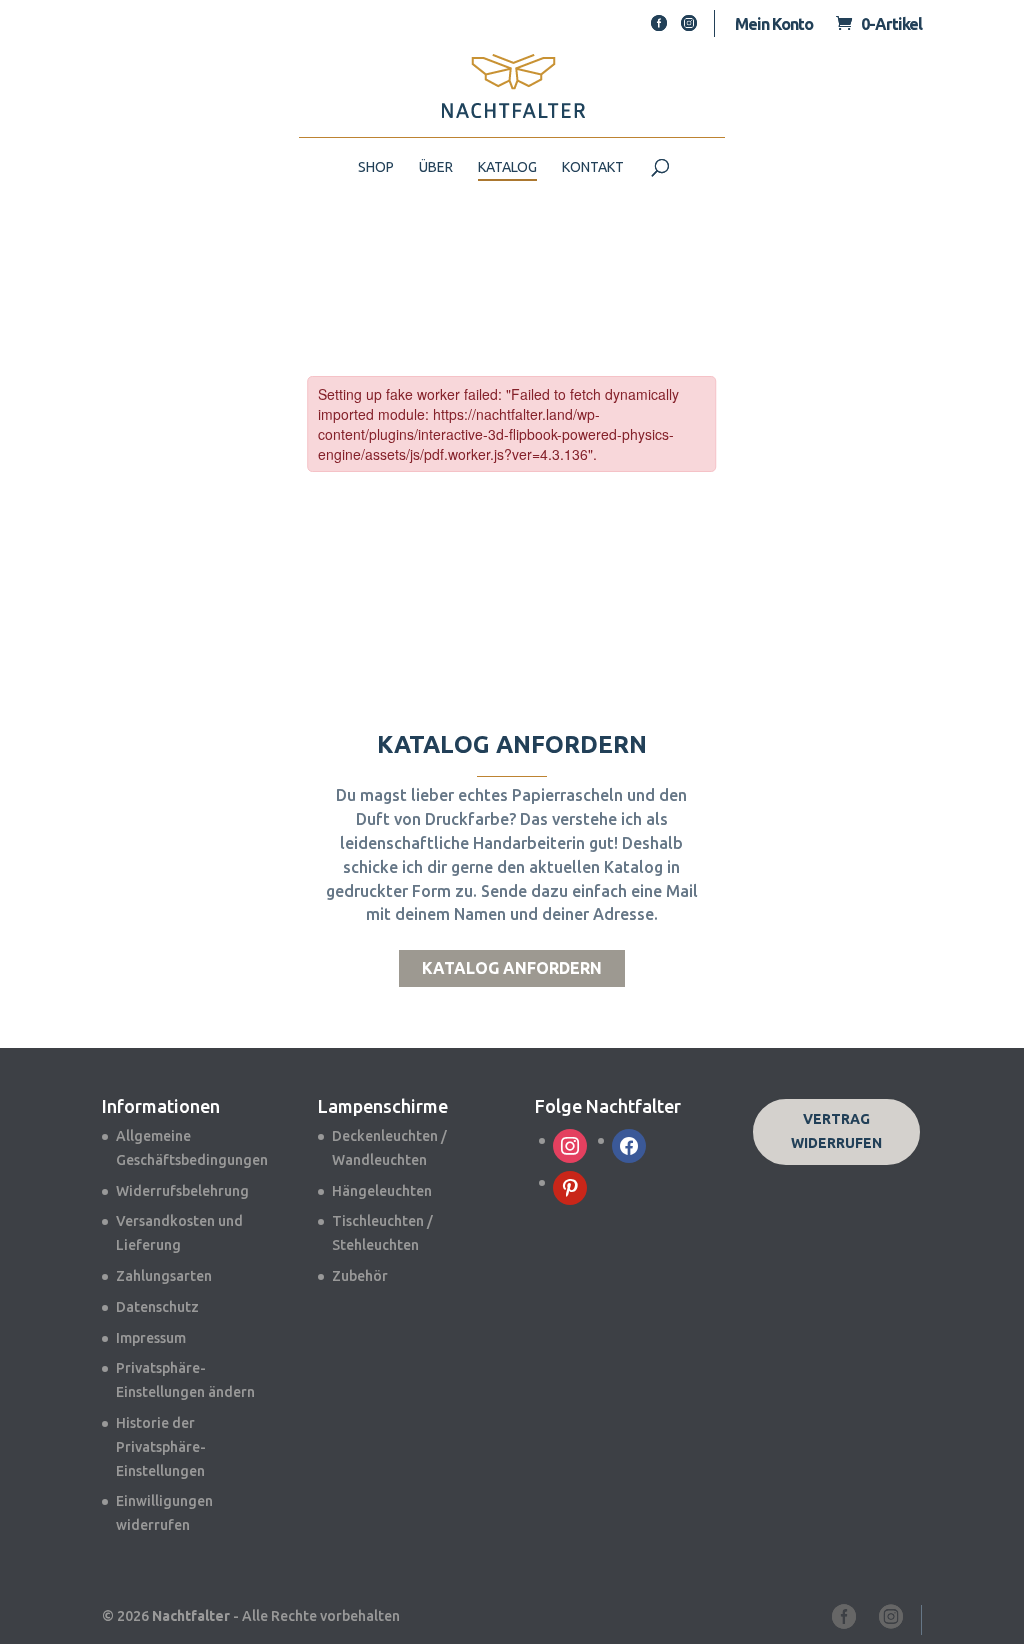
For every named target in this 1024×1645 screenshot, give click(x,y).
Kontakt (593, 167)
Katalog (507, 167)
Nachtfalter (191, 1616)
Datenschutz (157, 1307)
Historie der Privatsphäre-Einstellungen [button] (161, 1447)
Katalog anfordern (512, 968)
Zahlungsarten (164, 1276)
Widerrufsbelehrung (182, 1191)
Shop (376, 167)
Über (436, 167)
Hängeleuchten (382, 1191)
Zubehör (360, 1276)
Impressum (151, 1338)
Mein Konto (774, 24)
